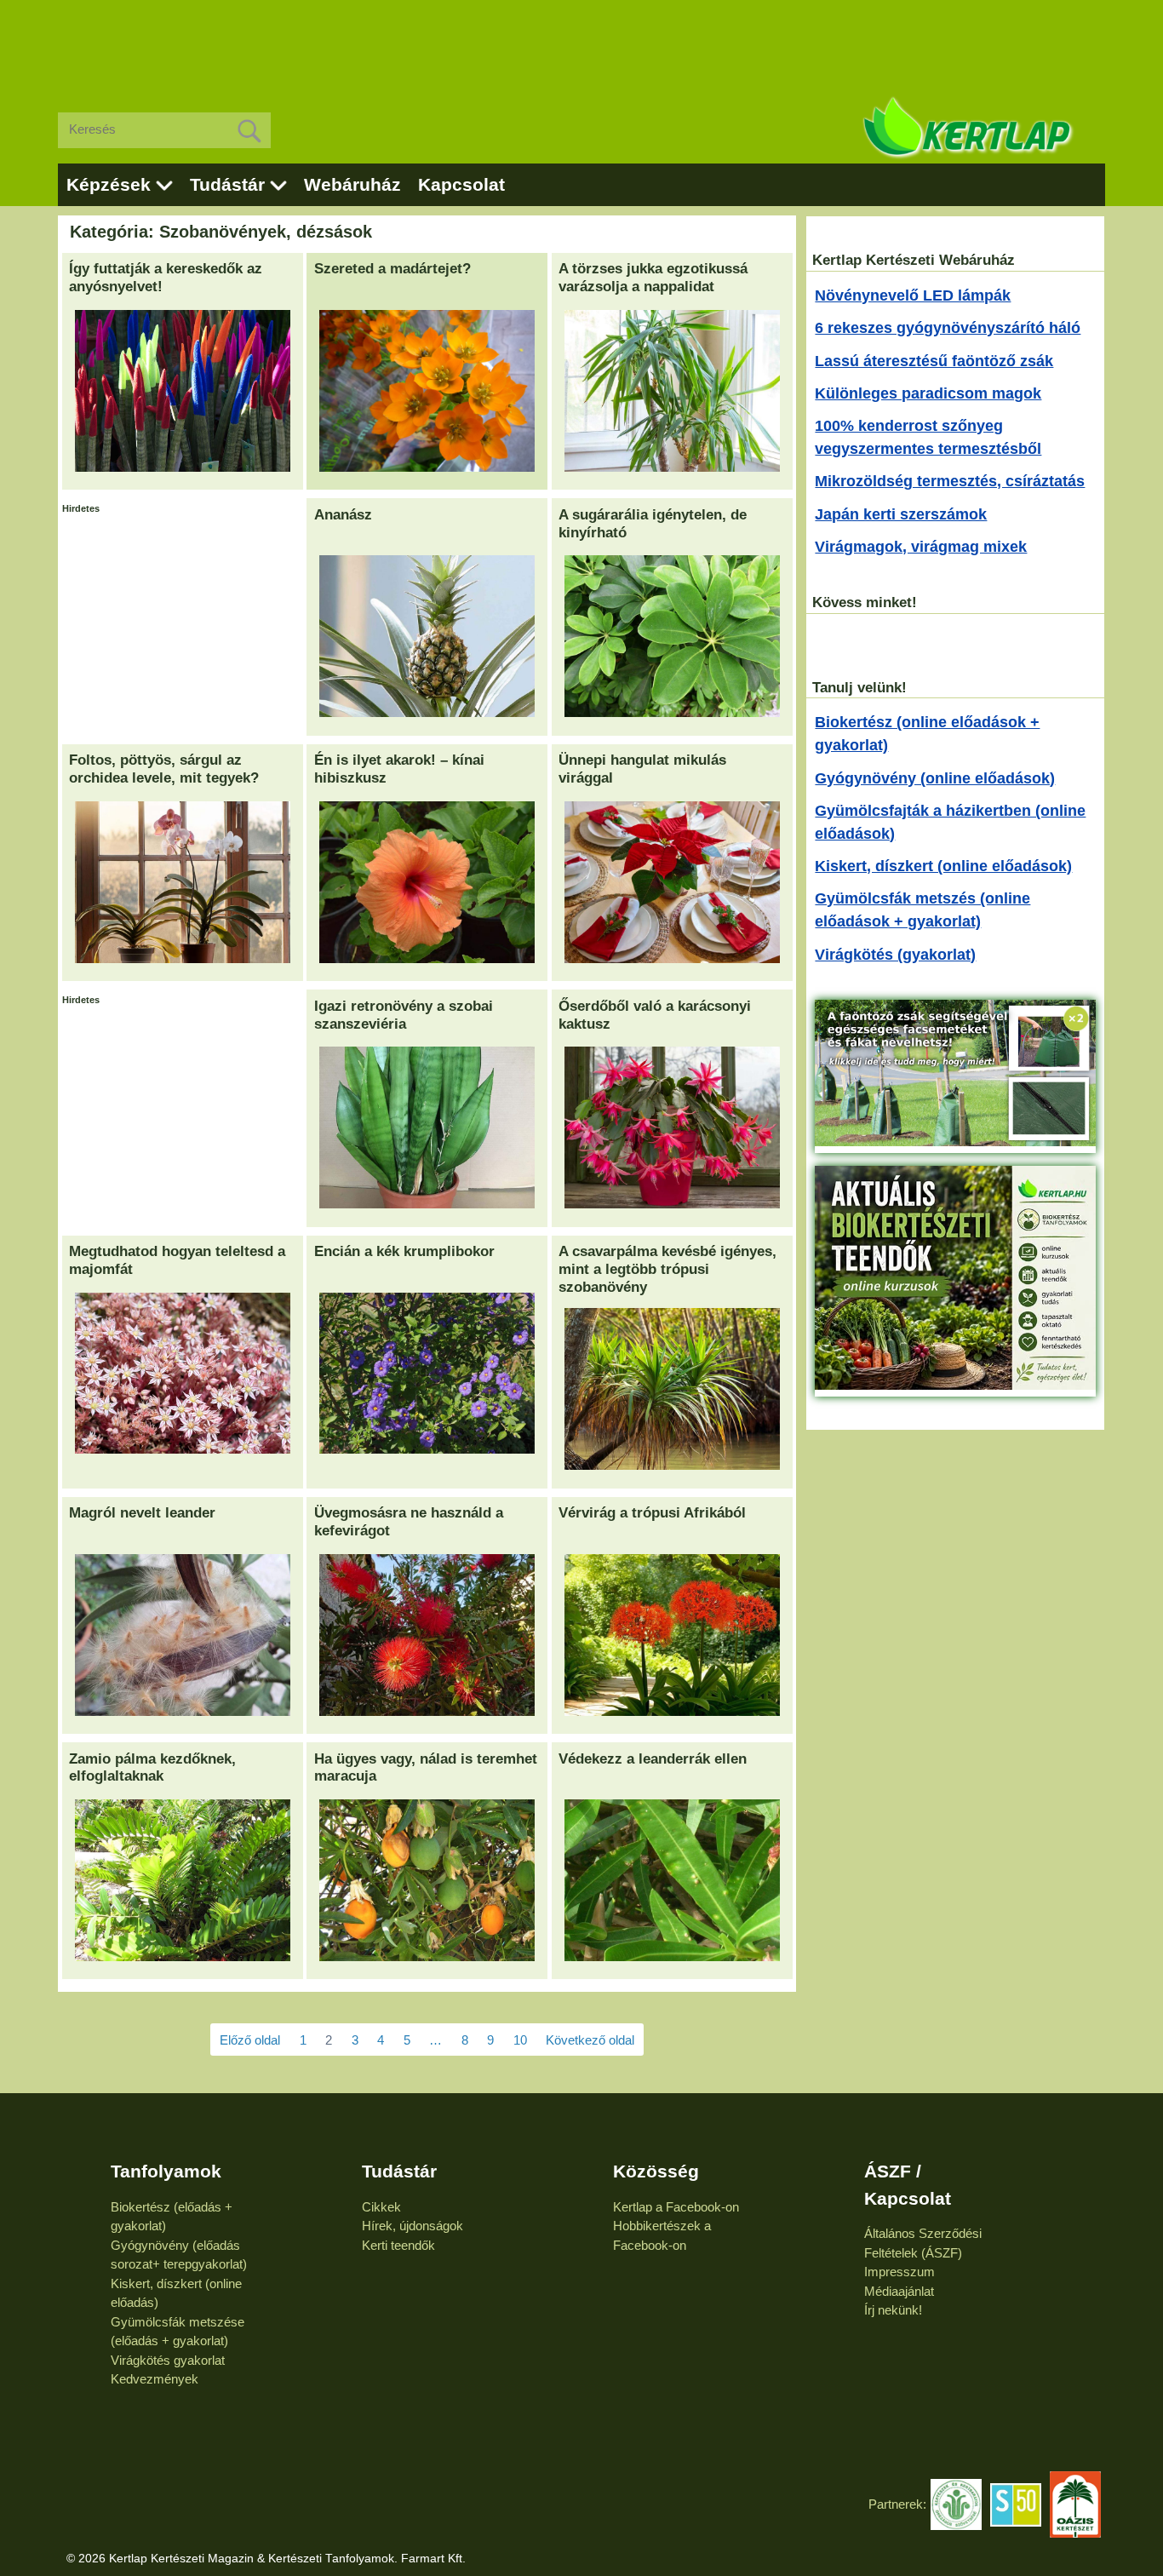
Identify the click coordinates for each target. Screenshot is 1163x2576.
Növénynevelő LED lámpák (913, 295)
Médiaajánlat (899, 2291)
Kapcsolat (461, 184)
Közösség (656, 2171)
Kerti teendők (398, 2245)
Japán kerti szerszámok (901, 514)
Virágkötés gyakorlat (168, 2360)
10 (520, 2040)
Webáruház (352, 184)
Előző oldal (250, 2040)
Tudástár (227, 184)
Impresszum (899, 2272)
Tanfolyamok (166, 2171)
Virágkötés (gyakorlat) (895, 955)
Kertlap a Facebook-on (676, 2207)
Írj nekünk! (893, 2310)
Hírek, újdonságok (412, 2226)
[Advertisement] (581, 43)
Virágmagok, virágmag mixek (921, 547)
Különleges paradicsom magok (928, 393)
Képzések (109, 184)
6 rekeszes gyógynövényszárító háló (948, 328)
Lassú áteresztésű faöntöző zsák (934, 361)
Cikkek (381, 2207)
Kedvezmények (155, 2379)
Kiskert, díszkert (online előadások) (943, 866)
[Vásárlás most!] (955, 1141)
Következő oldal (590, 2040)
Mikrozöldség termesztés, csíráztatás (950, 481)
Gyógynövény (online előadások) (935, 778)
